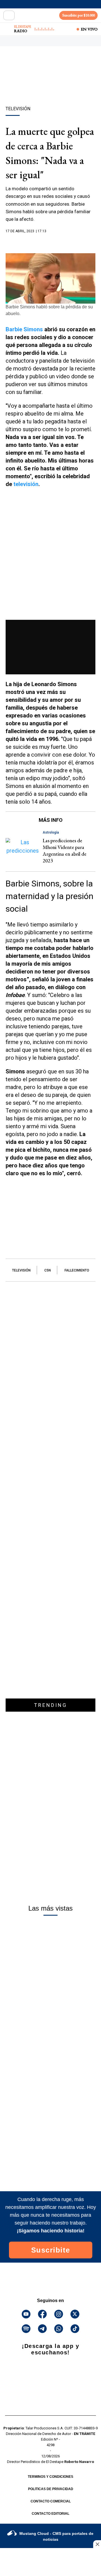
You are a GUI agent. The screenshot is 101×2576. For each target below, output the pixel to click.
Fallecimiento (77, 1270)
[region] (50, 86)
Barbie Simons (24, 329)
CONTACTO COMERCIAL (51, 2501)
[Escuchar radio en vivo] (8, 29)
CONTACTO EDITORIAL (50, 2514)
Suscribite (51, 2250)
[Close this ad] (97, 2544)
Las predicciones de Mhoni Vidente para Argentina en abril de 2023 (65, 851)
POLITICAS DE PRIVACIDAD (51, 2489)
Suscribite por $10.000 (79, 15)
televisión (26, 484)
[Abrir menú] (9, 15)
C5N (48, 1270)
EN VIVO (89, 29)
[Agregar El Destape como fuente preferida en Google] (50, 242)
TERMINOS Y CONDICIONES (50, 2477)
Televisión (21, 1270)
